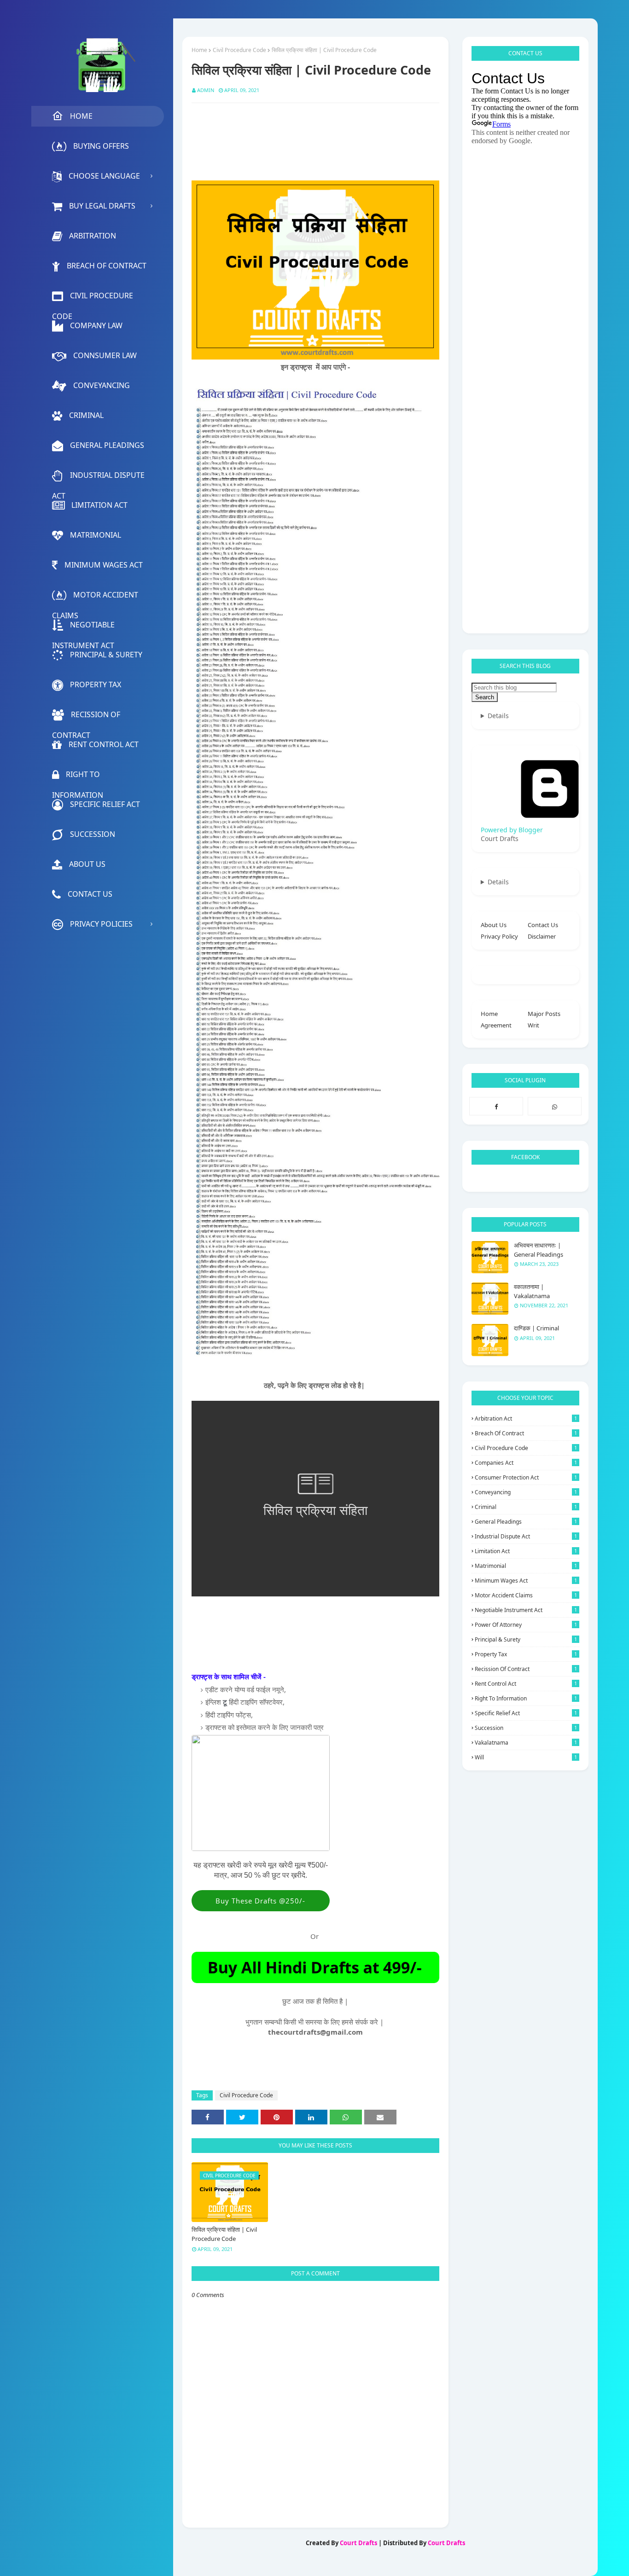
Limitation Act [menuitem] (99, 505)
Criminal (526, 1507)
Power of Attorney (526, 1625)
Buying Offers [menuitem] (101, 146)
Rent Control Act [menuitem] (104, 744)
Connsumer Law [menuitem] (105, 355)
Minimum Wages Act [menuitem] (104, 565)
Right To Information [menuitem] (78, 777)
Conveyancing (526, 1492)
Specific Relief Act (526, 1713)
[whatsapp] (555, 1106)
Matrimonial (526, 1566)
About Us (494, 925)
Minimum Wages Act (526, 1581)
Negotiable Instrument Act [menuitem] (83, 627)
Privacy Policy (499, 936)
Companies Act (526, 1463)
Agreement (496, 1025)
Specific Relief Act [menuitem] (105, 804)
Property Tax (526, 1654)
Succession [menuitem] (93, 834)
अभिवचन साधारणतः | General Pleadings (539, 1250)
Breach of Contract (526, 1433)
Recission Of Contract (526, 1669)
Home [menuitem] (81, 116)
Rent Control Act (526, 1684)
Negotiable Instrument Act (526, 1610)
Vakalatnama (526, 1743)
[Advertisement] (359, 133)
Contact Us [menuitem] (90, 894)
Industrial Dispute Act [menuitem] (98, 478)
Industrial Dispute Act (526, 1536)
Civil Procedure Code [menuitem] (93, 298)
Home (199, 50)
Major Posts (544, 1014)
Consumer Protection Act (526, 1477)
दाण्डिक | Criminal (536, 1328)
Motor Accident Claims (526, 1595)
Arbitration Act (526, 1419)
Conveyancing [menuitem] (102, 385)
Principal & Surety (526, 1639)
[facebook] (496, 1106)
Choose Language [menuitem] (104, 176)
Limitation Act (526, 1551)
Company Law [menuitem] (96, 325)
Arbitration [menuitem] (93, 236)
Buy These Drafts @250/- (260, 1901)
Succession (526, 1728)
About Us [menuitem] (87, 864)
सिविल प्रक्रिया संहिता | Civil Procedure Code (224, 2234)
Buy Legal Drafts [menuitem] (102, 206)
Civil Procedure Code (239, 50)
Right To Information (526, 1698)
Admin (206, 90)
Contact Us (543, 925)
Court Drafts (358, 2543)
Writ (533, 1025)
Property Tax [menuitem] (96, 685)
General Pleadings (526, 1522)
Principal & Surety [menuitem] (106, 655)
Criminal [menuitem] (86, 415)
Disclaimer (542, 936)
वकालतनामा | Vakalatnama (532, 1291)
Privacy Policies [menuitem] (101, 924)
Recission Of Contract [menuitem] (86, 717)
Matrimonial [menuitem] (96, 535)
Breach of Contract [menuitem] (107, 266)
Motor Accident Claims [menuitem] (95, 598)
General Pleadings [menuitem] (107, 445)
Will (526, 1757)
